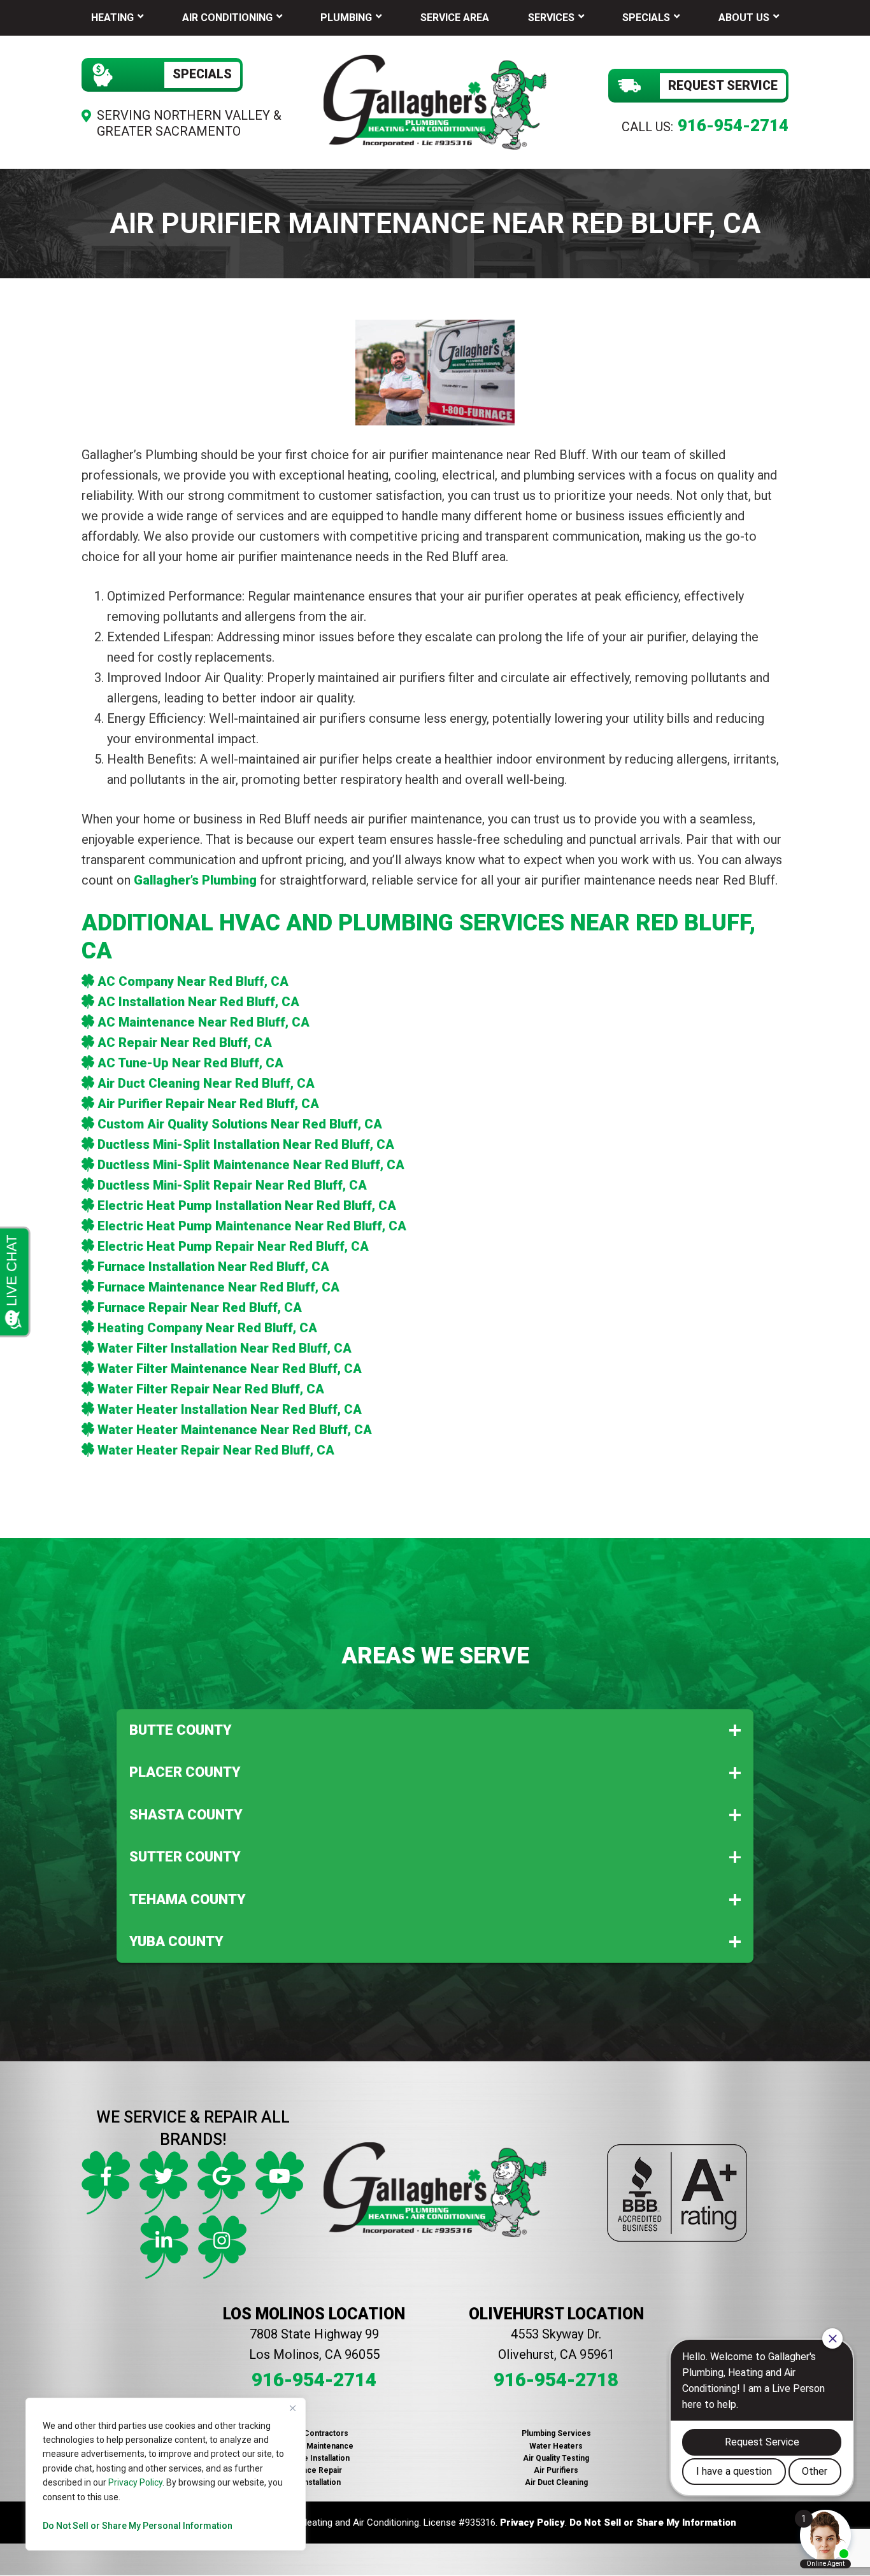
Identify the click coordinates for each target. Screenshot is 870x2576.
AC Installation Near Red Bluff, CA (198, 1002)
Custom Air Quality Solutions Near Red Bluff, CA (240, 1124)
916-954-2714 (733, 125)
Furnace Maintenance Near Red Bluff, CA (218, 1287)
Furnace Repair (314, 2470)
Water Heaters (556, 2446)
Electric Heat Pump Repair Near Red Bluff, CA (233, 1246)
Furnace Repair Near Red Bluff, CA (200, 1307)
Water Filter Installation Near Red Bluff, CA (225, 1348)
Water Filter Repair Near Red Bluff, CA (211, 1389)
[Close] (292, 2409)
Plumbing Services (556, 2433)
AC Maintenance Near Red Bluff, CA (203, 1022)
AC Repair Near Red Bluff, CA (185, 1042)
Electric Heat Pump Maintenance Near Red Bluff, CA (252, 1226)
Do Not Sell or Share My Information (653, 2523)
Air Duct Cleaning (556, 2482)
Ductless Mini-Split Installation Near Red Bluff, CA (246, 1144)
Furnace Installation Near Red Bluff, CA (213, 1267)
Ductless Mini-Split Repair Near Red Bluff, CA (232, 1185)
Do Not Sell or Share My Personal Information (138, 2526)
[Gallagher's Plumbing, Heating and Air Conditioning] (435, 101)
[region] (166, 2474)
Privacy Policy (135, 2482)
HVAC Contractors (314, 2433)
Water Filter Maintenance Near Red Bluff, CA (230, 1369)
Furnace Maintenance (314, 2446)
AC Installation (314, 2482)
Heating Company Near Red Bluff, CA (207, 1328)
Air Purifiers (556, 2470)
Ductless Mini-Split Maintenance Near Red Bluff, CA (251, 1165)
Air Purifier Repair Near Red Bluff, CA (208, 1104)
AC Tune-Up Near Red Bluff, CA (190, 1063)
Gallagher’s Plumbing (195, 880)
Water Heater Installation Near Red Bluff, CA (230, 1409)
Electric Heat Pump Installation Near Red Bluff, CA (247, 1206)
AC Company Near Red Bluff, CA (193, 981)
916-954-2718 (556, 2380)
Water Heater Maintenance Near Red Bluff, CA (235, 1430)
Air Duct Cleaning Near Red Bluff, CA (206, 1083)
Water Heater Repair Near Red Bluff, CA (216, 1450)
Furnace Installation (314, 2458)
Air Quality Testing (556, 2458)
